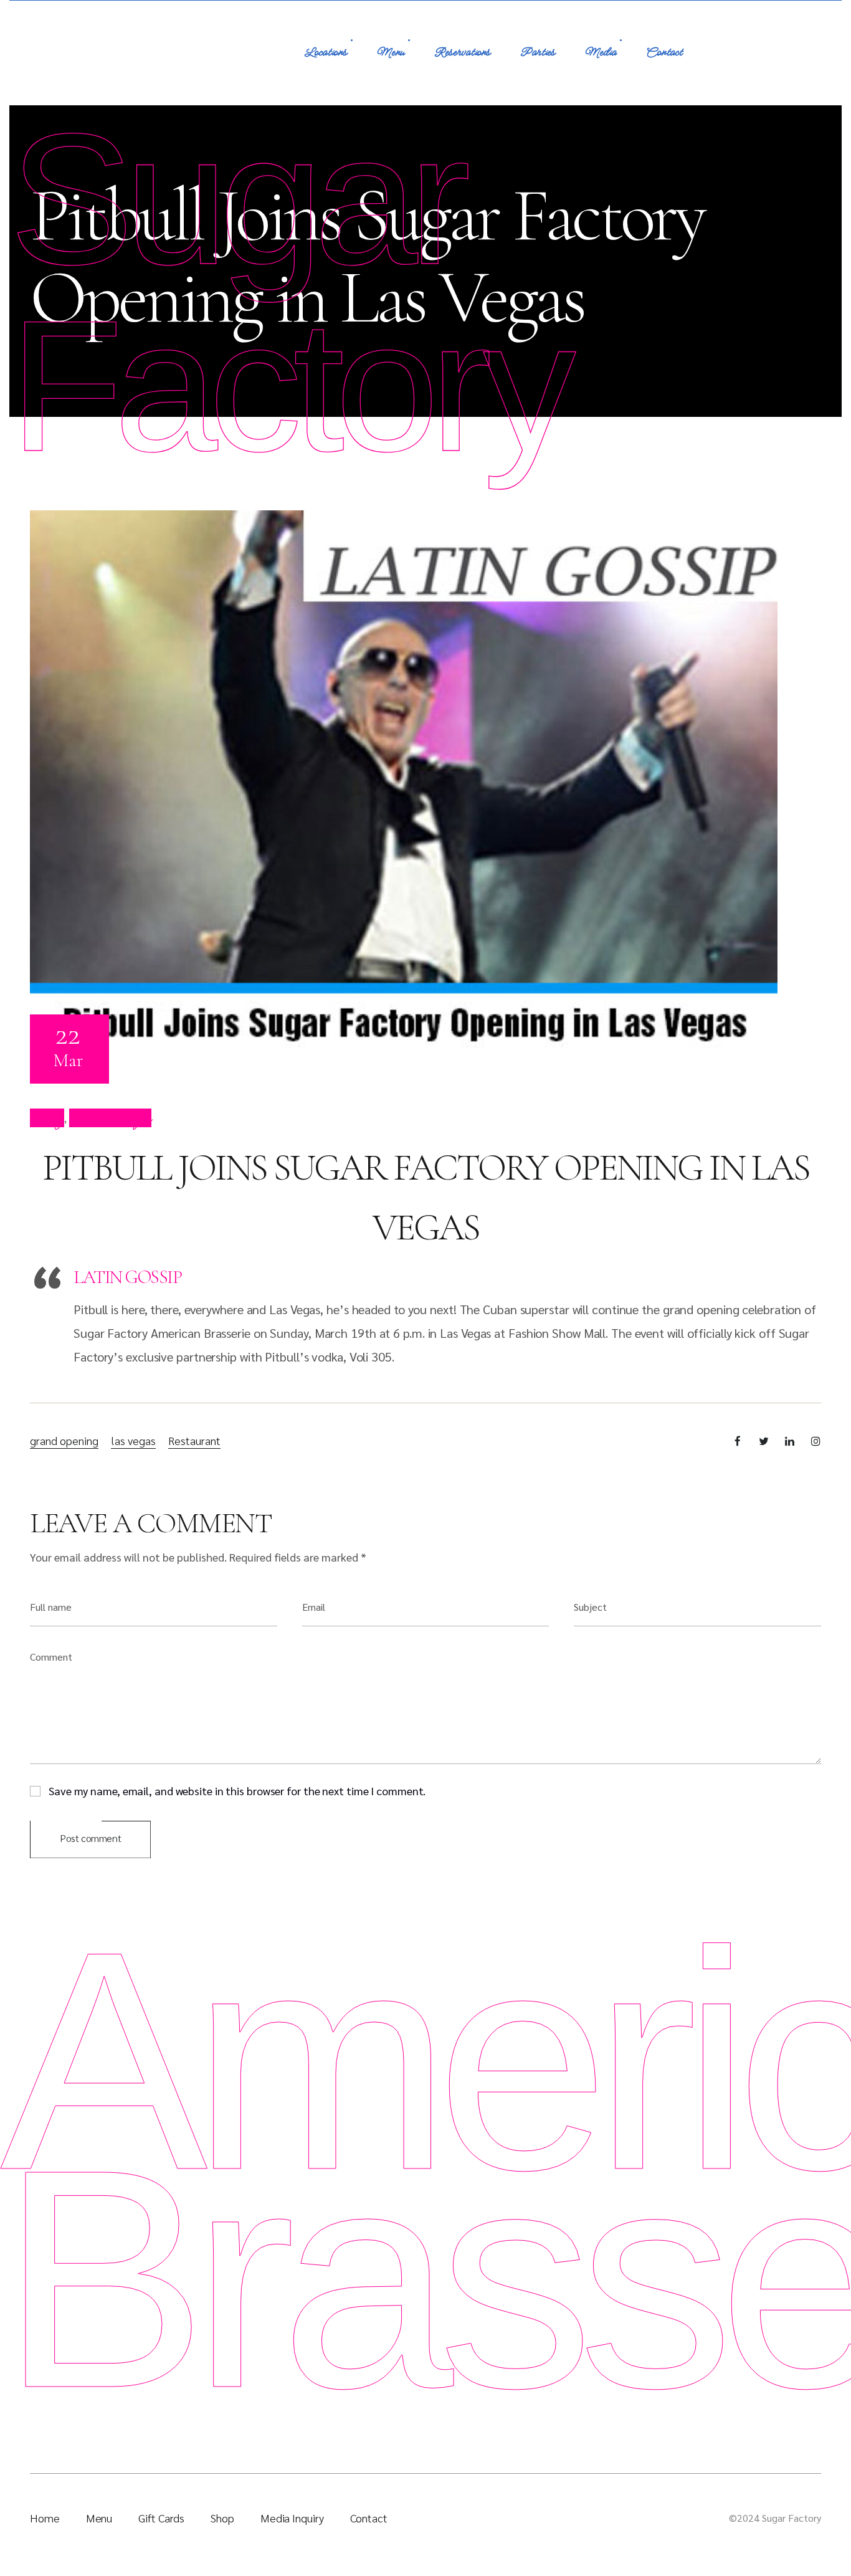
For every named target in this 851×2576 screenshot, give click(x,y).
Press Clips (110, 1118)
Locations (326, 53)
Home (45, 2518)
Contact (664, 53)
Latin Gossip (127, 1277)
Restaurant (194, 1440)
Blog (47, 1118)
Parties (538, 53)
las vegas (133, 1440)
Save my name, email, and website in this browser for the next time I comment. (237, 1790)
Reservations (462, 53)
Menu (391, 53)
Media (601, 53)
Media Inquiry (292, 2518)
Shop (222, 2518)
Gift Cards (161, 2518)
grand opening (64, 1440)
